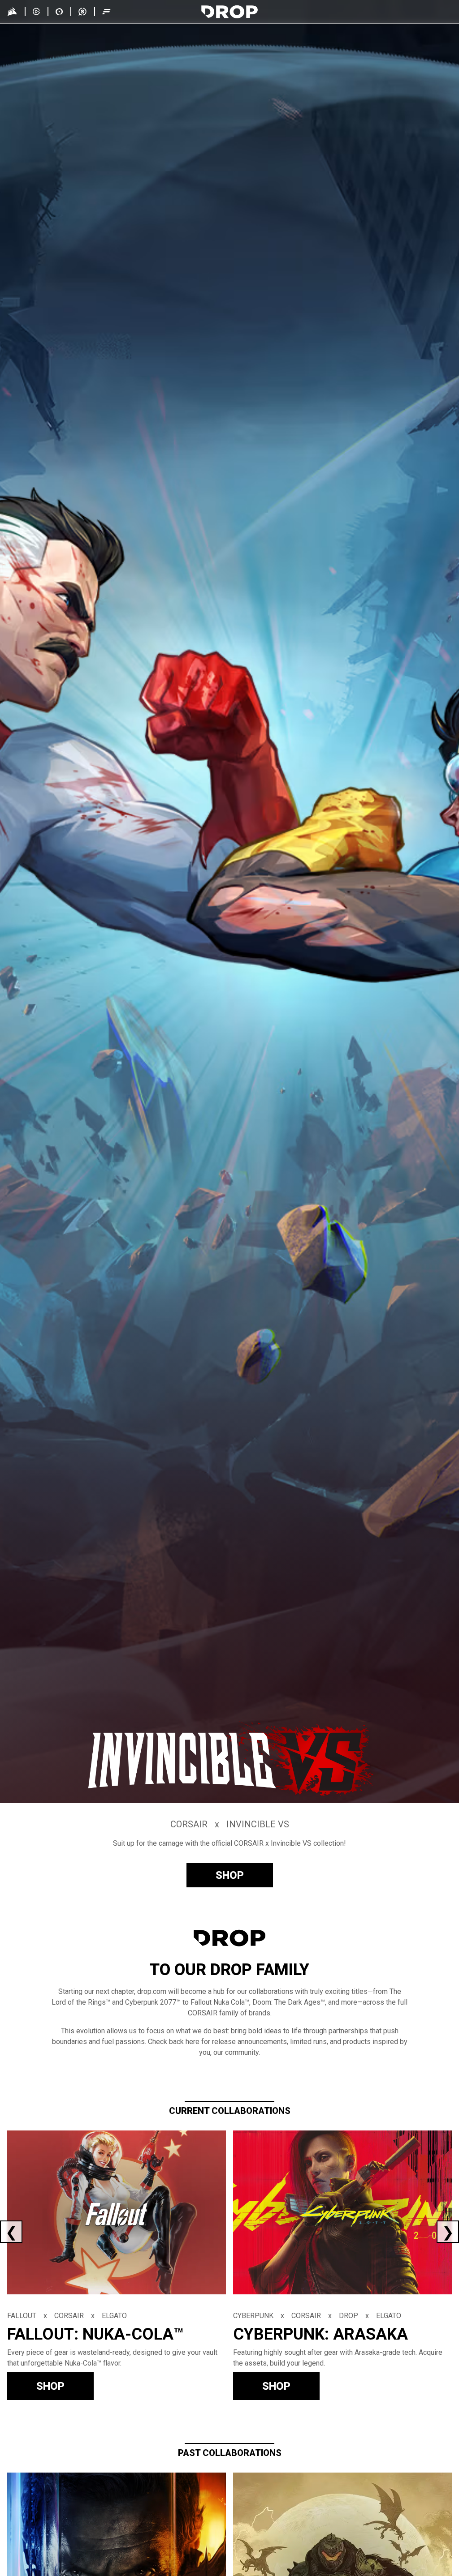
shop (230, 1875)
